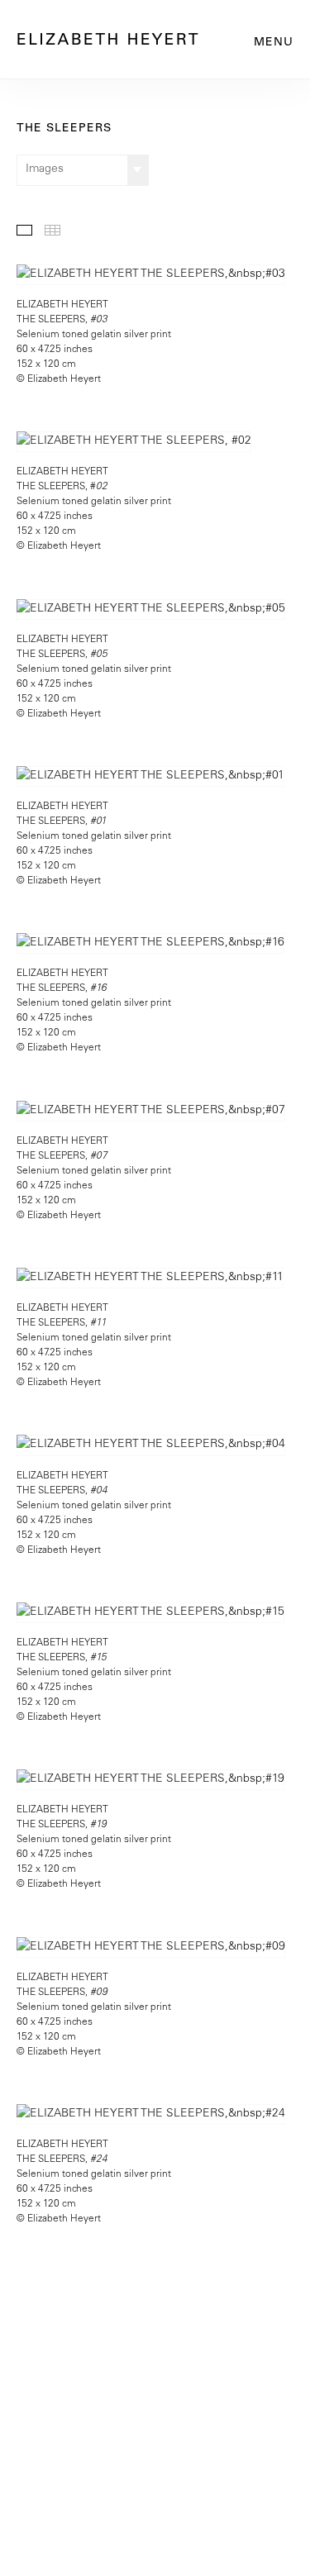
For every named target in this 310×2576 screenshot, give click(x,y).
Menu (274, 43)
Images (45, 169)
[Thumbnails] (52, 230)
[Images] (24, 230)
